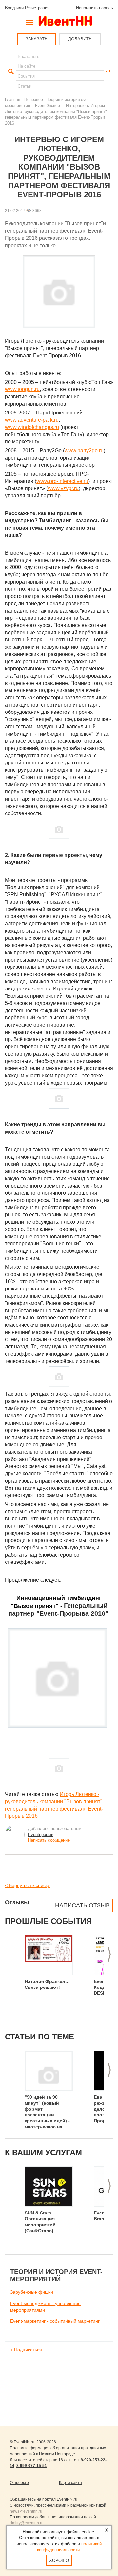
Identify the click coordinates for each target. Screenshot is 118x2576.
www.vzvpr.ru (63, 488)
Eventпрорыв (41, 1834)
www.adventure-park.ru (32, 420)
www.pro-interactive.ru (62, 481)
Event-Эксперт (49, 105)
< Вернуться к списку (27, 1885)
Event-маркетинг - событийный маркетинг (55, 2321)
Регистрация (37, 8)
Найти (10, 72)
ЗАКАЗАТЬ (37, 39)
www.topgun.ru (22, 389)
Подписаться (28, 2350)
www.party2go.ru (84, 450)
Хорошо (59, 2560)
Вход (10, 8)
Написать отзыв (82, 1905)
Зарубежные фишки (32, 2292)
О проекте (19, 2483)
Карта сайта (70, 2483)
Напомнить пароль (95, 8)
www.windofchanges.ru (32, 427)
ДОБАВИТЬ (80, 39)
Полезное (34, 100)
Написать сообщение (49, 1840)
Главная (13, 100)
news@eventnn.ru (26, 2511)
